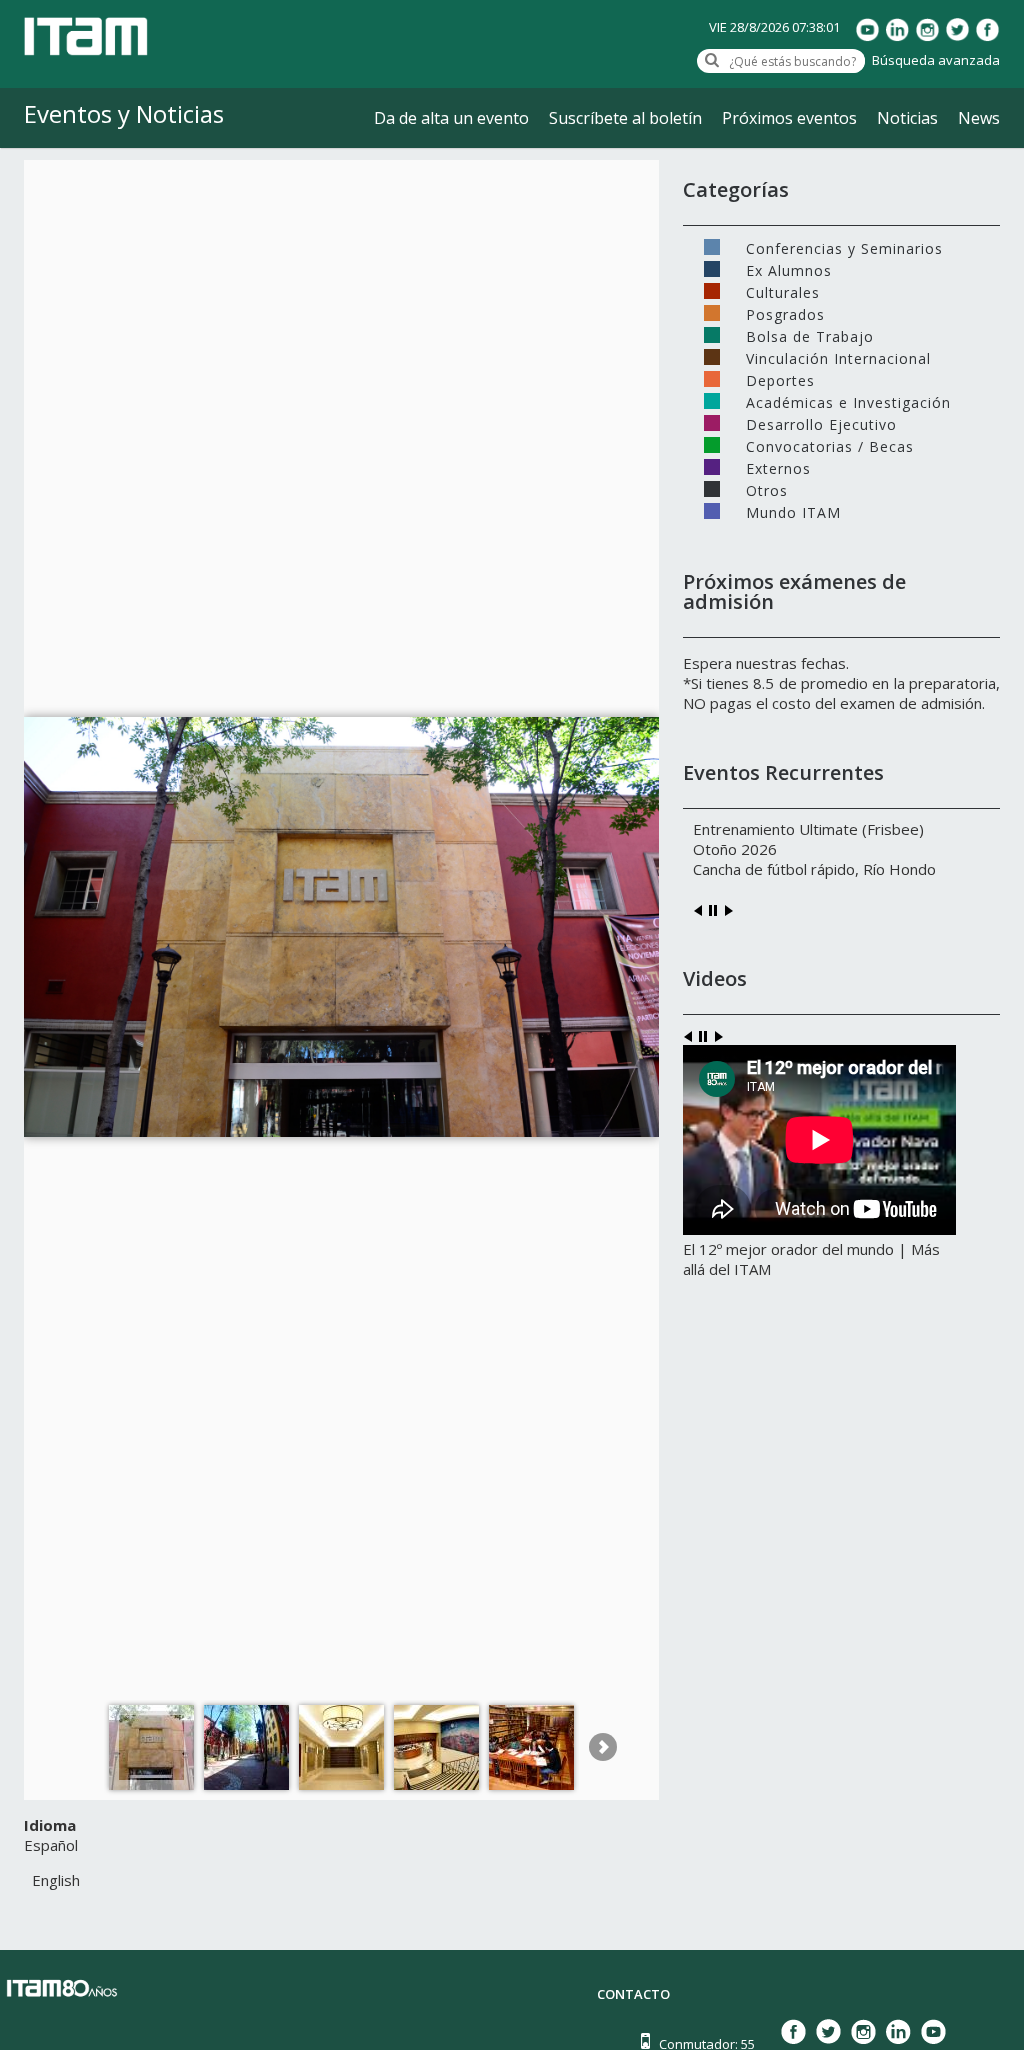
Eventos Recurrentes (783, 772)
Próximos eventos (789, 118)
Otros (767, 489)
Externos (778, 467)
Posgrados (785, 313)
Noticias (907, 118)
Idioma (50, 1825)
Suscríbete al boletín (625, 118)
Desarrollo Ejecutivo (821, 423)
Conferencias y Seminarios (844, 247)
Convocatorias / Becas (830, 445)
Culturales (783, 291)
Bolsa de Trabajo (810, 335)
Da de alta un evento (451, 118)
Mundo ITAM (793, 511)
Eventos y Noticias (124, 113)
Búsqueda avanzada (936, 60)
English (56, 1880)
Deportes (780, 379)
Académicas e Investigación (848, 401)
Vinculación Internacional (838, 357)
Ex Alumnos (789, 269)
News (979, 118)
